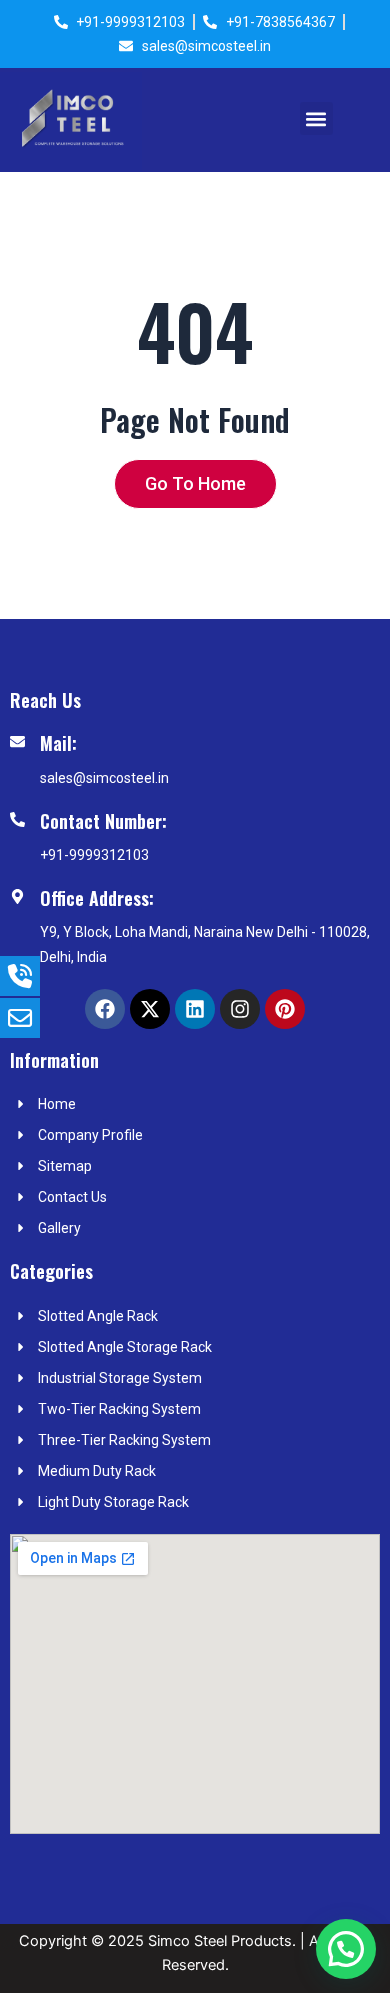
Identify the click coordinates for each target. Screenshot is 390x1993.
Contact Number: (103, 821)
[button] (316, 118)
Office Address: (97, 898)
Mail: (58, 743)
